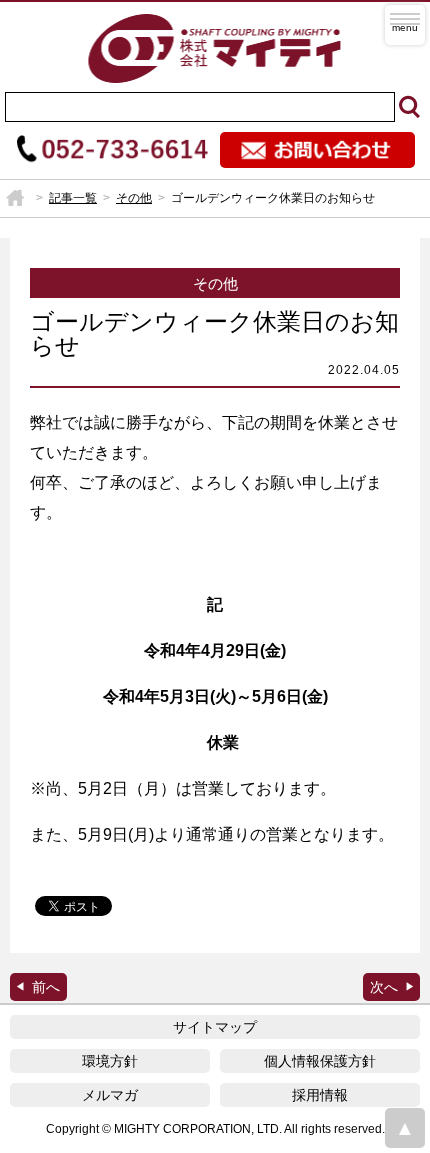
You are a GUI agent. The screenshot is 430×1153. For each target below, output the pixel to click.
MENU (405, 25)
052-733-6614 (112, 150)
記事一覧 (73, 198)
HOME (15, 198)
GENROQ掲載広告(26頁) (38, 987)
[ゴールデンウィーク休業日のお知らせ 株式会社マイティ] (215, 47)
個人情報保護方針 (320, 1061)
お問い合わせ (317, 150)
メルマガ (110, 1095)
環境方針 (110, 1061)
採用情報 (320, 1095)
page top (405, 1128)
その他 (134, 198)
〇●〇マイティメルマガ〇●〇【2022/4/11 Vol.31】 (391, 987)
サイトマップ (215, 1027)
